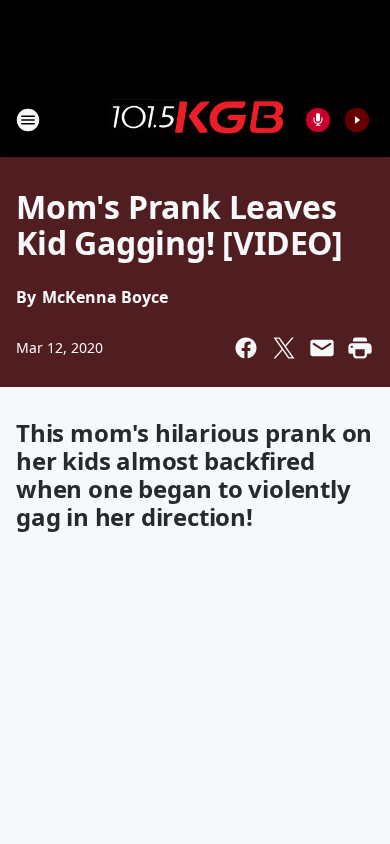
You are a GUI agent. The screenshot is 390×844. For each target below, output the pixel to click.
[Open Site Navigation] (28, 120)
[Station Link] (195, 119)
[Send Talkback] (318, 120)
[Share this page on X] (284, 348)
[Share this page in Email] (322, 348)
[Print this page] (360, 348)
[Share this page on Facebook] (246, 348)
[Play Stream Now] (357, 120)
